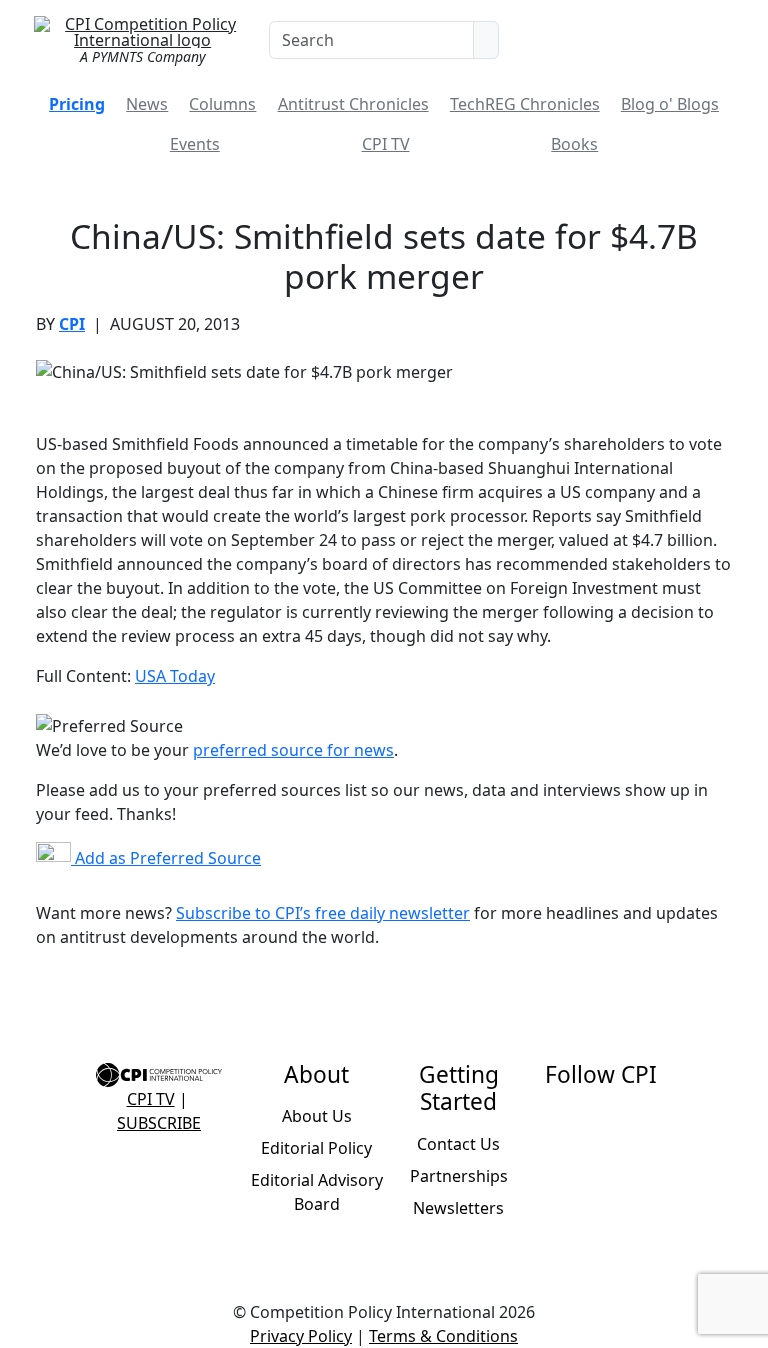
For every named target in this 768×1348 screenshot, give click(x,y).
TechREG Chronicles (525, 104)
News (147, 104)
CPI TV (386, 144)
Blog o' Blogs (670, 104)
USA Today (175, 676)
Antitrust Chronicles (353, 104)
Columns (222, 104)
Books (574, 144)
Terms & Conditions (443, 1336)
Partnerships (459, 1176)
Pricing (77, 104)
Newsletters (458, 1208)
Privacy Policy (301, 1336)
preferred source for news (293, 750)
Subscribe (159, 1123)
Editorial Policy (316, 1148)
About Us (317, 1116)
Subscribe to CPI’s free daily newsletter (323, 913)
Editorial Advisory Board (317, 1192)
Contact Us (458, 1144)
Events (195, 144)
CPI (72, 324)
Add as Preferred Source (166, 858)
